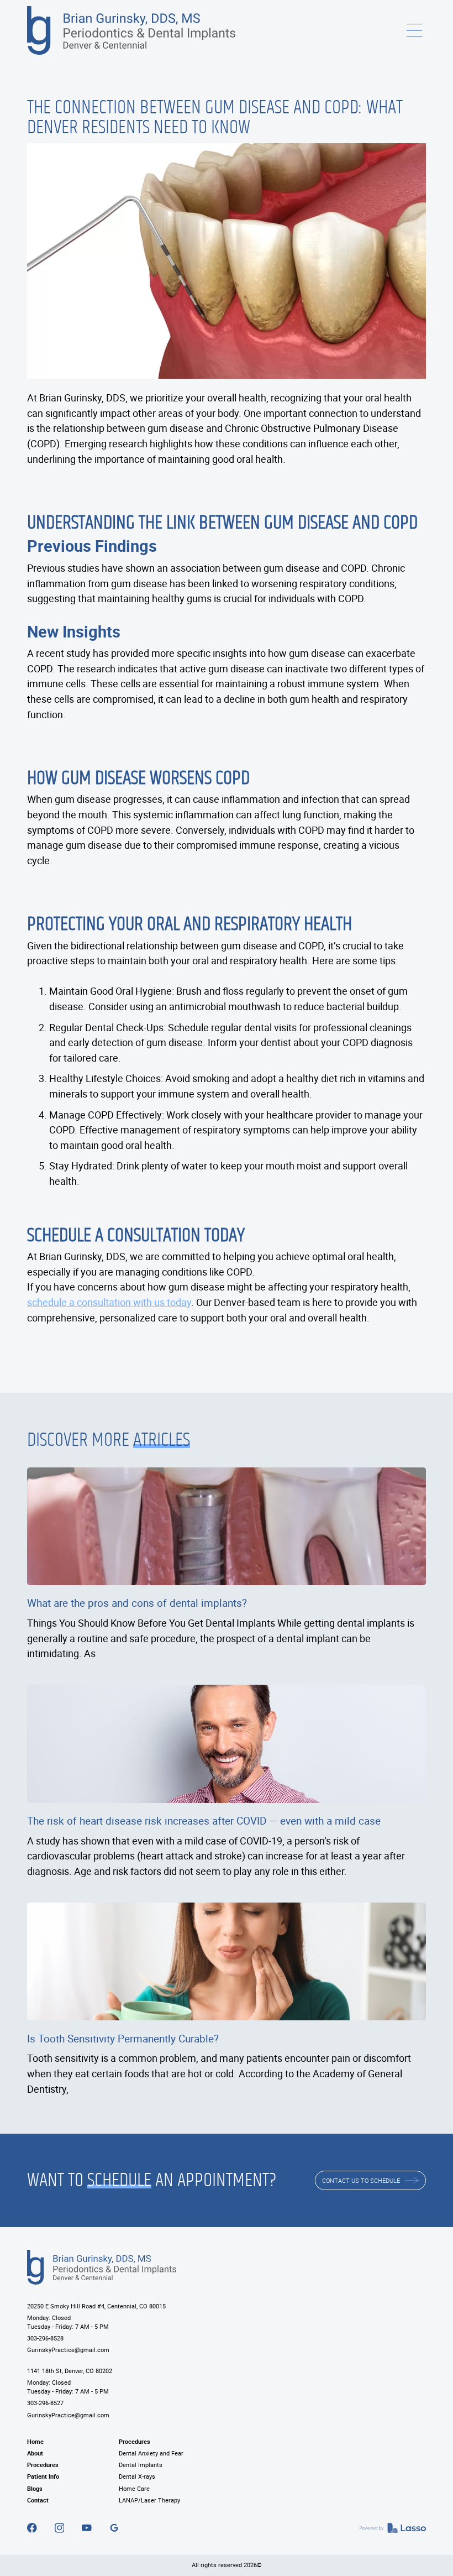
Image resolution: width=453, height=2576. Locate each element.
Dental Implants (141, 2465)
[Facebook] (32, 2528)
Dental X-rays (137, 2476)
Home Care (134, 2489)
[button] (414, 30)
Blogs (35, 2489)
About (35, 2453)
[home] (131, 30)
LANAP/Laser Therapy (149, 2500)
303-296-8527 (45, 2403)
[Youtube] (87, 2528)
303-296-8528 (45, 2338)
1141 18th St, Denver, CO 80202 (70, 2371)
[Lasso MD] (393, 2528)
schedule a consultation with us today (109, 1302)
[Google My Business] (114, 2528)
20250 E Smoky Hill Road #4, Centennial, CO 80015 (96, 2306)
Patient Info (43, 2476)
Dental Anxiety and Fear (151, 2453)
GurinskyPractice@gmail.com (68, 2350)
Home (35, 2442)
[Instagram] (60, 2528)
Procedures (43, 2465)
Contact (38, 2500)
